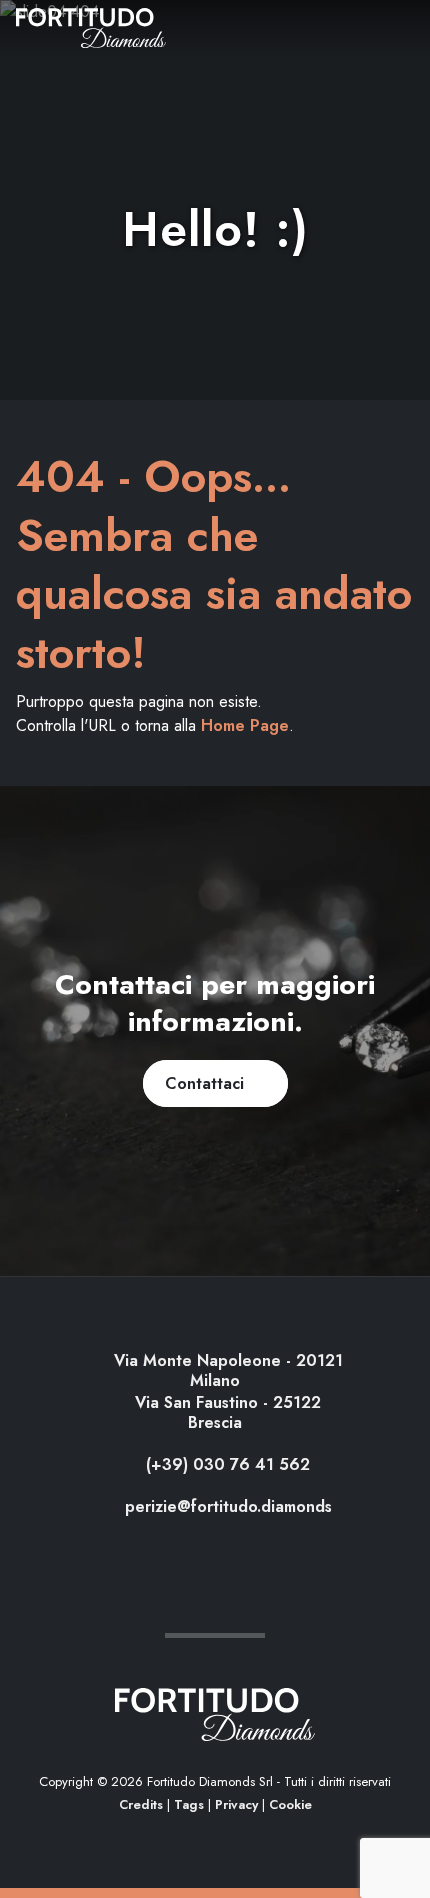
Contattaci (209, 1083)
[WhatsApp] (197, 1552)
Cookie (290, 1804)
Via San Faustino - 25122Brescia (225, 1412)
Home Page (245, 725)
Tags (189, 1804)
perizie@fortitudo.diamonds (226, 1506)
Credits (141, 1804)
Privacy (236, 1804)
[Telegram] (233, 1552)
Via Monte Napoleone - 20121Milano (226, 1370)
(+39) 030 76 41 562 (225, 1464)
